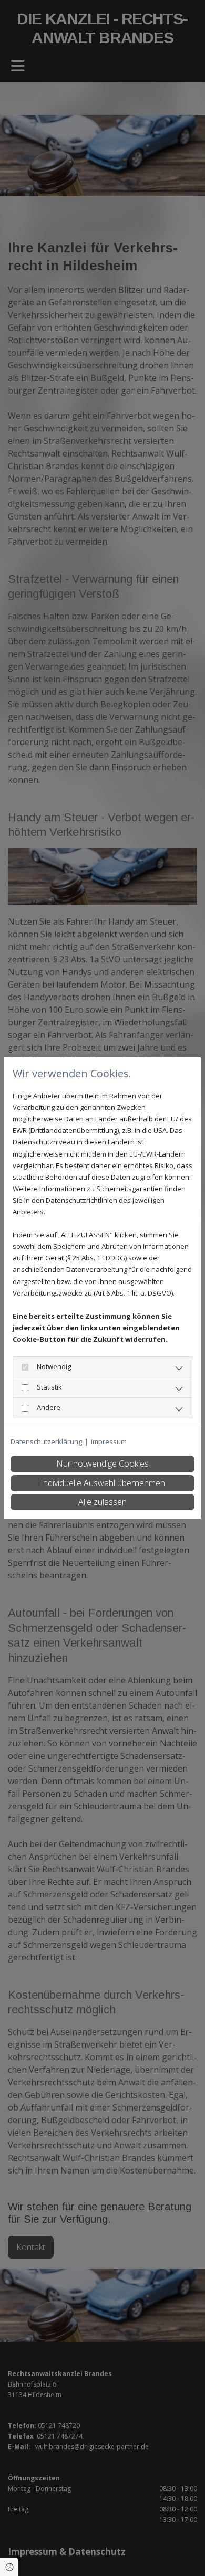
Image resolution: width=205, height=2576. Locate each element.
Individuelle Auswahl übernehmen (103, 1483)
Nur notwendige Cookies (102, 1464)
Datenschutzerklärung (46, 1441)
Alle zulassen (102, 1502)
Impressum (109, 1441)
